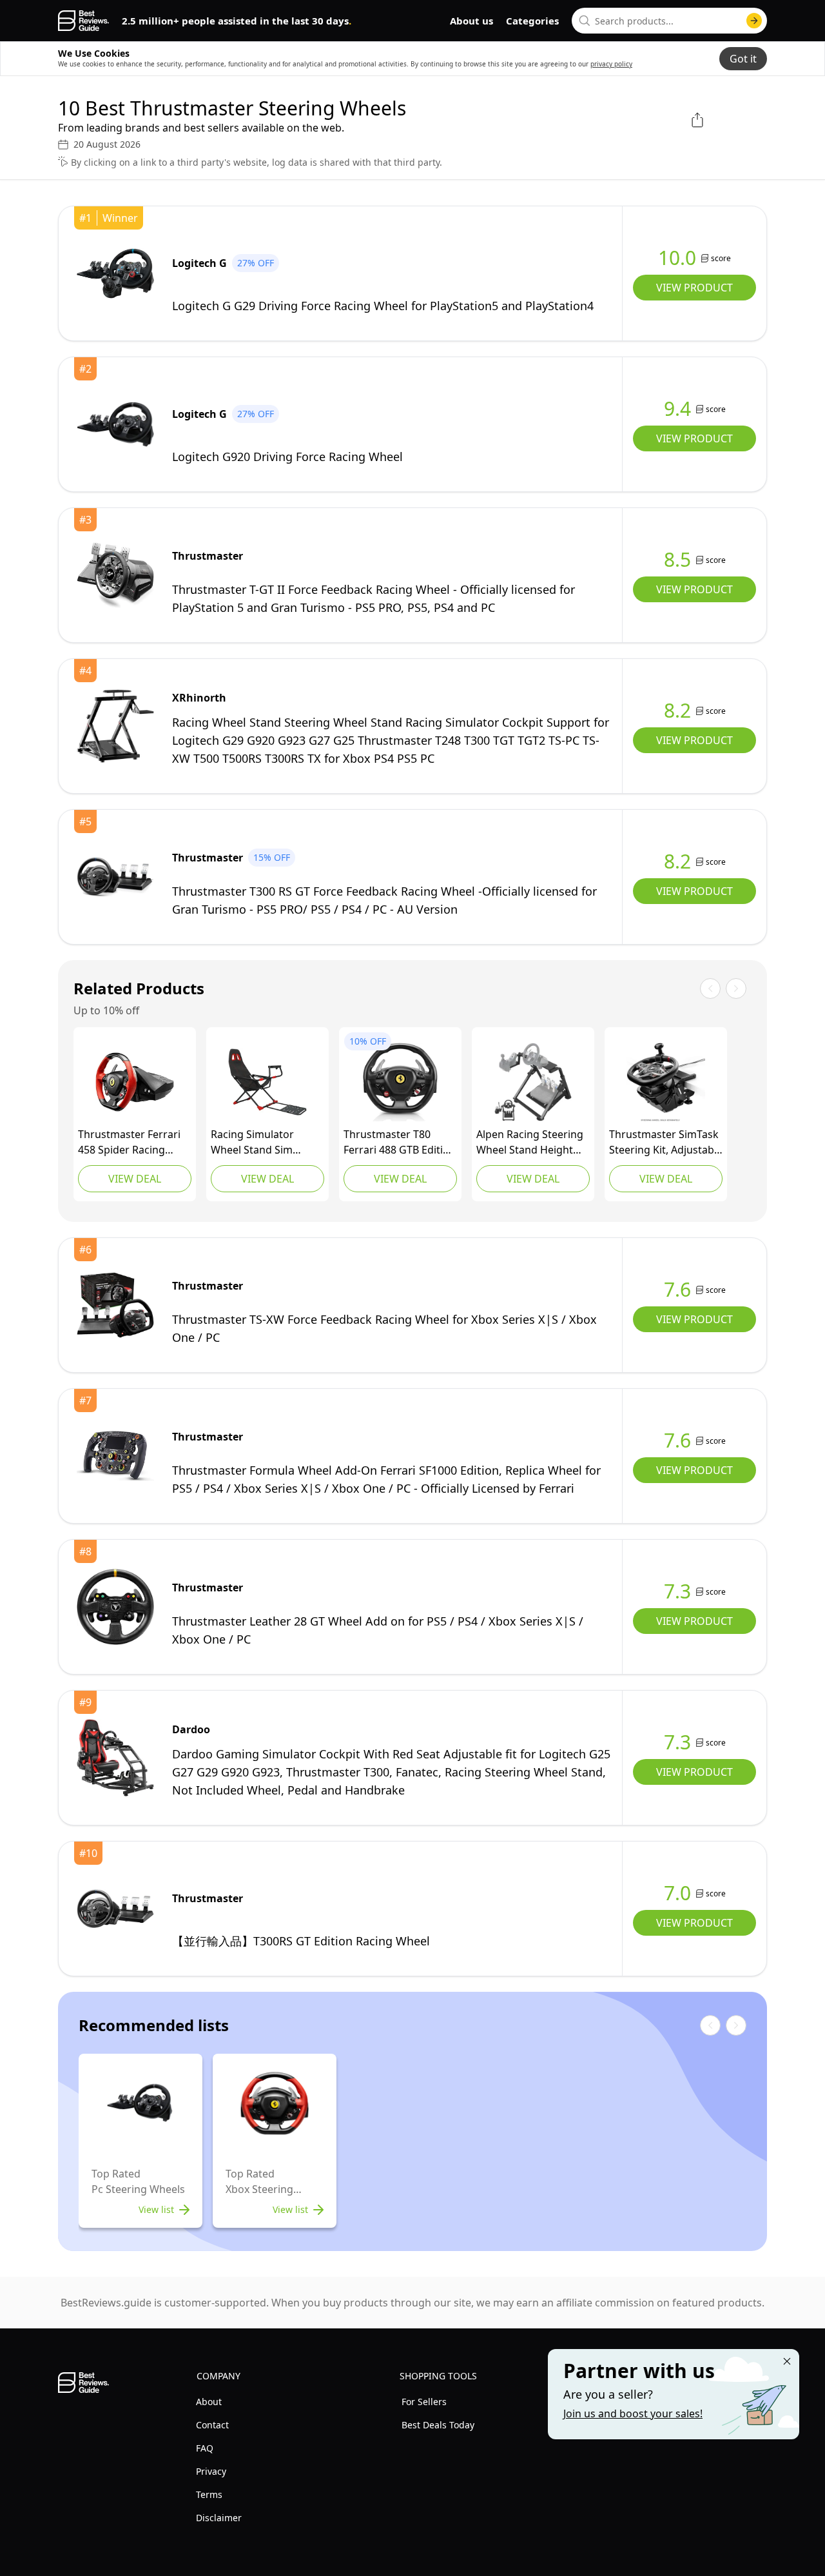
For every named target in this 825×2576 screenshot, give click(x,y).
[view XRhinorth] (115, 726)
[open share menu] (697, 120)
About (209, 2402)
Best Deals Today (438, 2425)
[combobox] (669, 21)
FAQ (205, 2448)
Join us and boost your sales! (633, 2414)
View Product (694, 288)
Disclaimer (219, 2518)
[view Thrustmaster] (115, 575)
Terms (209, 2494)
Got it (743, 59)
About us (471, 21)
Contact (212, 2425)
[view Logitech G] (115, 273)
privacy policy (611, 64)
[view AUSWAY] (267, 1082)
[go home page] (83, 21)
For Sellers (424, 2402)
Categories (532, 21)
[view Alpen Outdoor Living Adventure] (533, 1082)
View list (156, 2209)
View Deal (135, 1179)
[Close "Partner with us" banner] (787, 2361)
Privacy (211, 2471)
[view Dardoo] (115, 1758)
